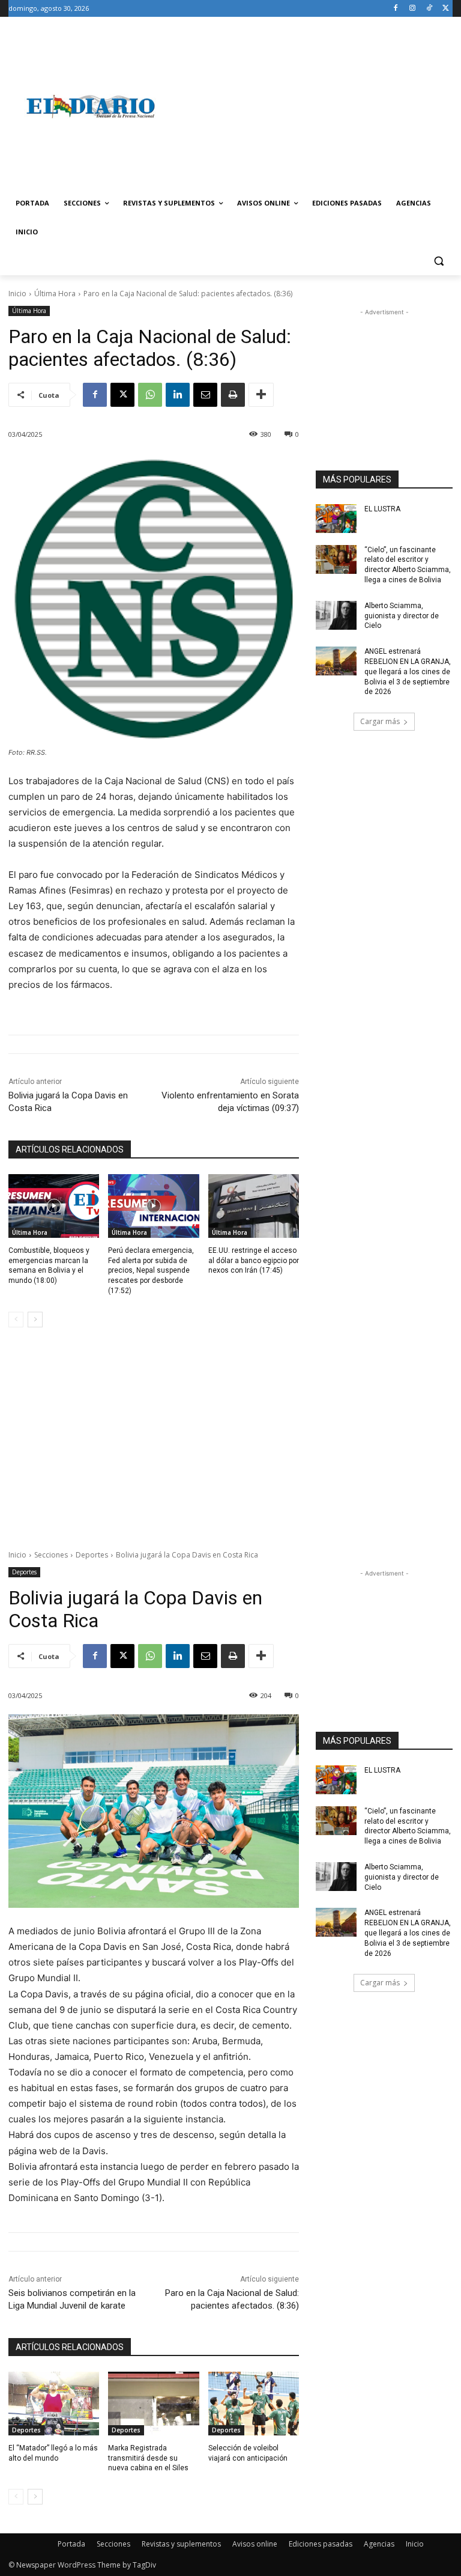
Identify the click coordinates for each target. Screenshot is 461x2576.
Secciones (113, 2544)
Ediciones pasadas (321, 2544)
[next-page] (35, 1320)
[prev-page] (16, 1320)
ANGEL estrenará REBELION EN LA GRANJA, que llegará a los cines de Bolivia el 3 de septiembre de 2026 (408, 671)
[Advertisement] (312, 106)
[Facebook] (396, 9)
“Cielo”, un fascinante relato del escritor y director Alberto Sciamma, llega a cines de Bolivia (408, 565)
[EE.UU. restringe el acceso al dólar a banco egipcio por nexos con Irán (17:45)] (254, 1206)
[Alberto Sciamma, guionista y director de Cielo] (336, 615)
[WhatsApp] (150, 395)
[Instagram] (413, 9)
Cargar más (380, 721)
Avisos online (255, 2544)
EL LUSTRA (382, 509)
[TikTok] (429, 9)
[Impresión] (233, 395)
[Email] (205, 395)
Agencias (379, 2544)
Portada (71, 2544)
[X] (446, 9)
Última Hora (55, 294)
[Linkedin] (178, 395)
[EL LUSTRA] (336, 519)
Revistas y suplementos (181, 2544)
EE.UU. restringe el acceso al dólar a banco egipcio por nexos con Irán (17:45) (254, 1261)
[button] (438, 261)
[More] (261, 395)
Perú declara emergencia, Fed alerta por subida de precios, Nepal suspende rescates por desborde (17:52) (151, 1271)
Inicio (17, 294)
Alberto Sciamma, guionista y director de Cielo (402, 616)
